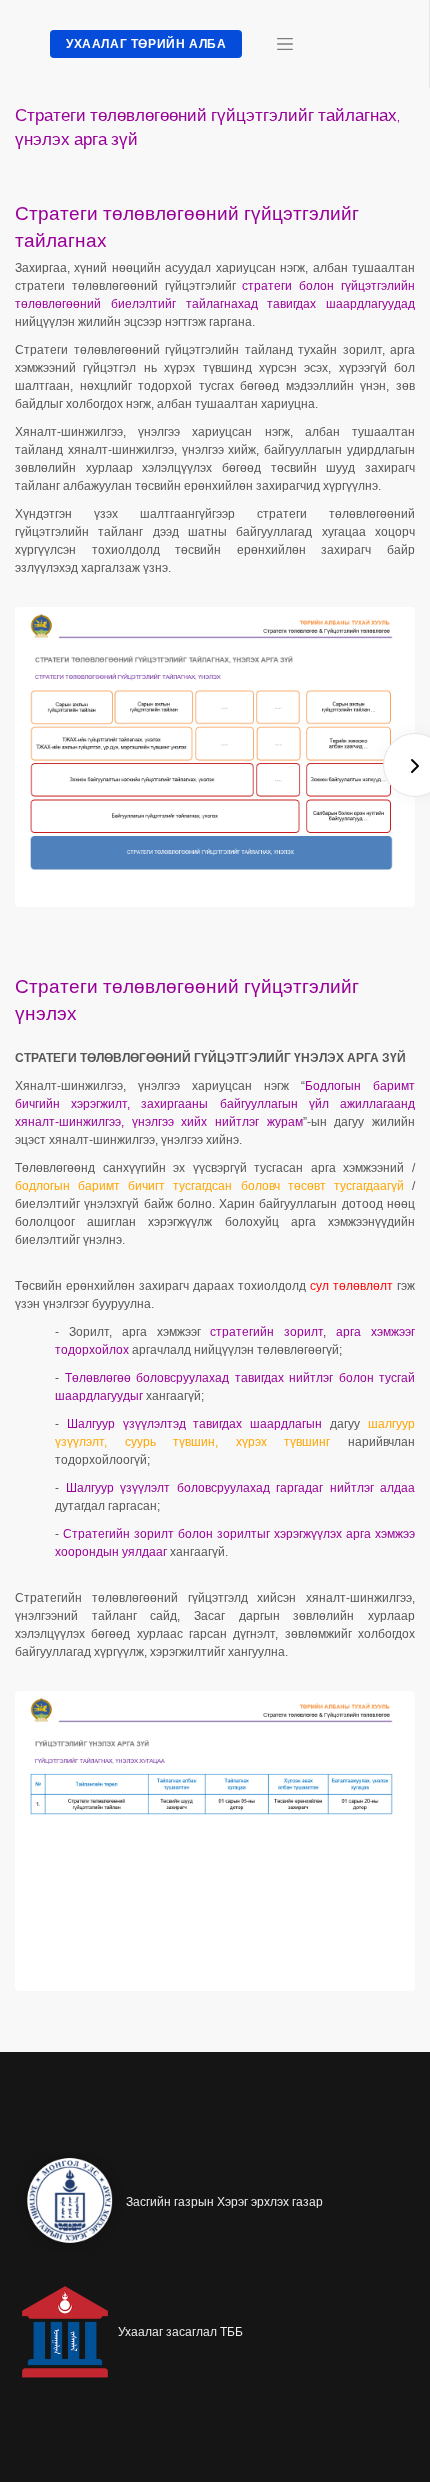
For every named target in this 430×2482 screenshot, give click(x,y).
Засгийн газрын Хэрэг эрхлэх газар (224, 2202)
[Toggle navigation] (285, 44)
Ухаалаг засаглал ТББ (180, 2332)
